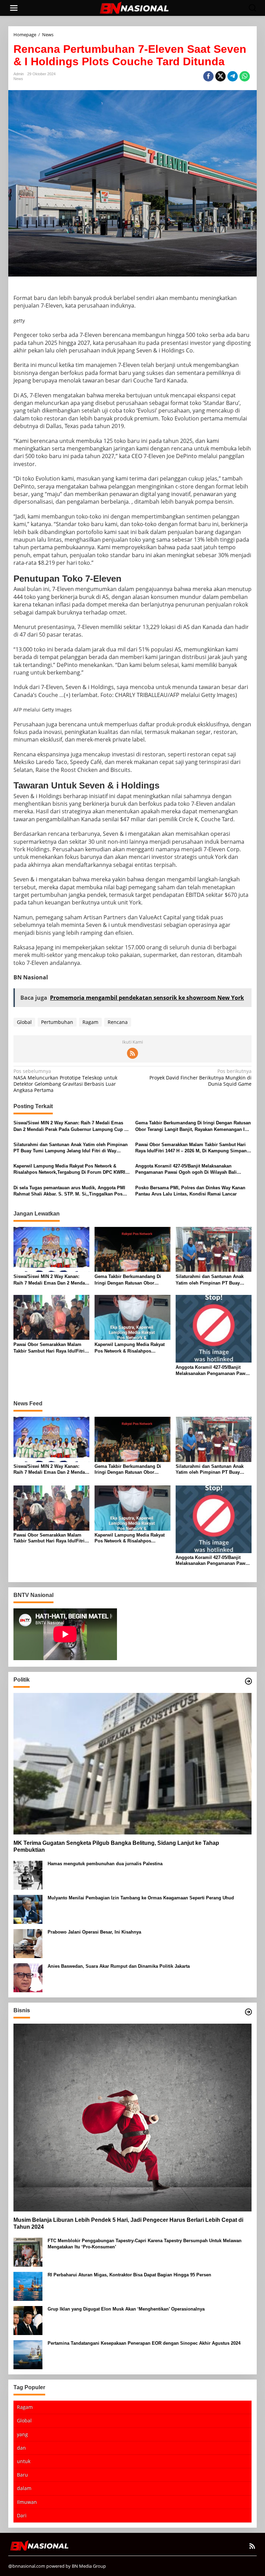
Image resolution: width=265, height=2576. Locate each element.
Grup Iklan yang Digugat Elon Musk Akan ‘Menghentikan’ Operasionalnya (126, 2309)
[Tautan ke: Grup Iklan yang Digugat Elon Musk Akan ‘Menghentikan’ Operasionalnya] (28, 2320)
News (18, 79)
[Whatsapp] (245, 76)
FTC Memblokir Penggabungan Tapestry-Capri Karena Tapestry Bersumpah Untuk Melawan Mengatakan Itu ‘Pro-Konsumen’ (145, 2244)
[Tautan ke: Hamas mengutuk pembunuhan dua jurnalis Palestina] (28, 1875)
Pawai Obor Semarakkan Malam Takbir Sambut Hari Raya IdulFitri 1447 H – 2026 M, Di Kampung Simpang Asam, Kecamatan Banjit (192, 1148)
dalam (24, 2488)
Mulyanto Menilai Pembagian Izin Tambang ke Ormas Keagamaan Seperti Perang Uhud (141, 1898)
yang (22, 2434)
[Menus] (14, 8)
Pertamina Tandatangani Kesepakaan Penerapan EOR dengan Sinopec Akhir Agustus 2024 (144, 2343)
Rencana (118, 1022)
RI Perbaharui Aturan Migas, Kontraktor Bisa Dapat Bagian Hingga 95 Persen (129, 2275)
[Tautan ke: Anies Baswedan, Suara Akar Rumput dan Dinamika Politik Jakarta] (28, 1977)
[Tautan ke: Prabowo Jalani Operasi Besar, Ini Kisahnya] (28, 1943)
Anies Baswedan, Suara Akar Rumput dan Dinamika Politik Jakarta (119, 1966)
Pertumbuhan (57, 1022)
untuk (24, 2461)
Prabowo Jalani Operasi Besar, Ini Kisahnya (94, 1932)
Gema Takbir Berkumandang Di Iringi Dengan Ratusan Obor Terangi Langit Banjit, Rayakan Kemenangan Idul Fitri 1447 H (193, 1126)
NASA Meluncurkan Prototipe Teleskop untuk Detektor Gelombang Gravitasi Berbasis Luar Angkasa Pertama (65, 1081)
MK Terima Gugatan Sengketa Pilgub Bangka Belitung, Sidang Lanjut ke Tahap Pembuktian (116, 1847)
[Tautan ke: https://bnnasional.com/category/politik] (248, 1681)
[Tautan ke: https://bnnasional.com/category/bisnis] (248, 2012)
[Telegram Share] (233, 76)
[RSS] (132, 1053)
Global (24, 1022)
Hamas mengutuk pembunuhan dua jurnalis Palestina (105, 1864)
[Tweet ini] (220, 76)
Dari (22, 2515)
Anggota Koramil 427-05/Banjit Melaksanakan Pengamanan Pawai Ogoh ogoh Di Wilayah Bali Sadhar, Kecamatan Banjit (186, 1169)
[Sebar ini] (208, 76)
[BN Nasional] (134, 7)
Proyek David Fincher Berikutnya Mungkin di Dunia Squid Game (200, 1077)
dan (21, 2448)
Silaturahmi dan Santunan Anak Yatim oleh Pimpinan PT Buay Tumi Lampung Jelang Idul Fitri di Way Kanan (71, 1148)
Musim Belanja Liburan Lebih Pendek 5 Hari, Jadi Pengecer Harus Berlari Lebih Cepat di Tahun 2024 (128, 2224)
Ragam (90, 1022)
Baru (22, 2475)
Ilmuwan (27, 2502)
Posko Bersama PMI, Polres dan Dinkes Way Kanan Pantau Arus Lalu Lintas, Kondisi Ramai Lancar (190, 1191)
